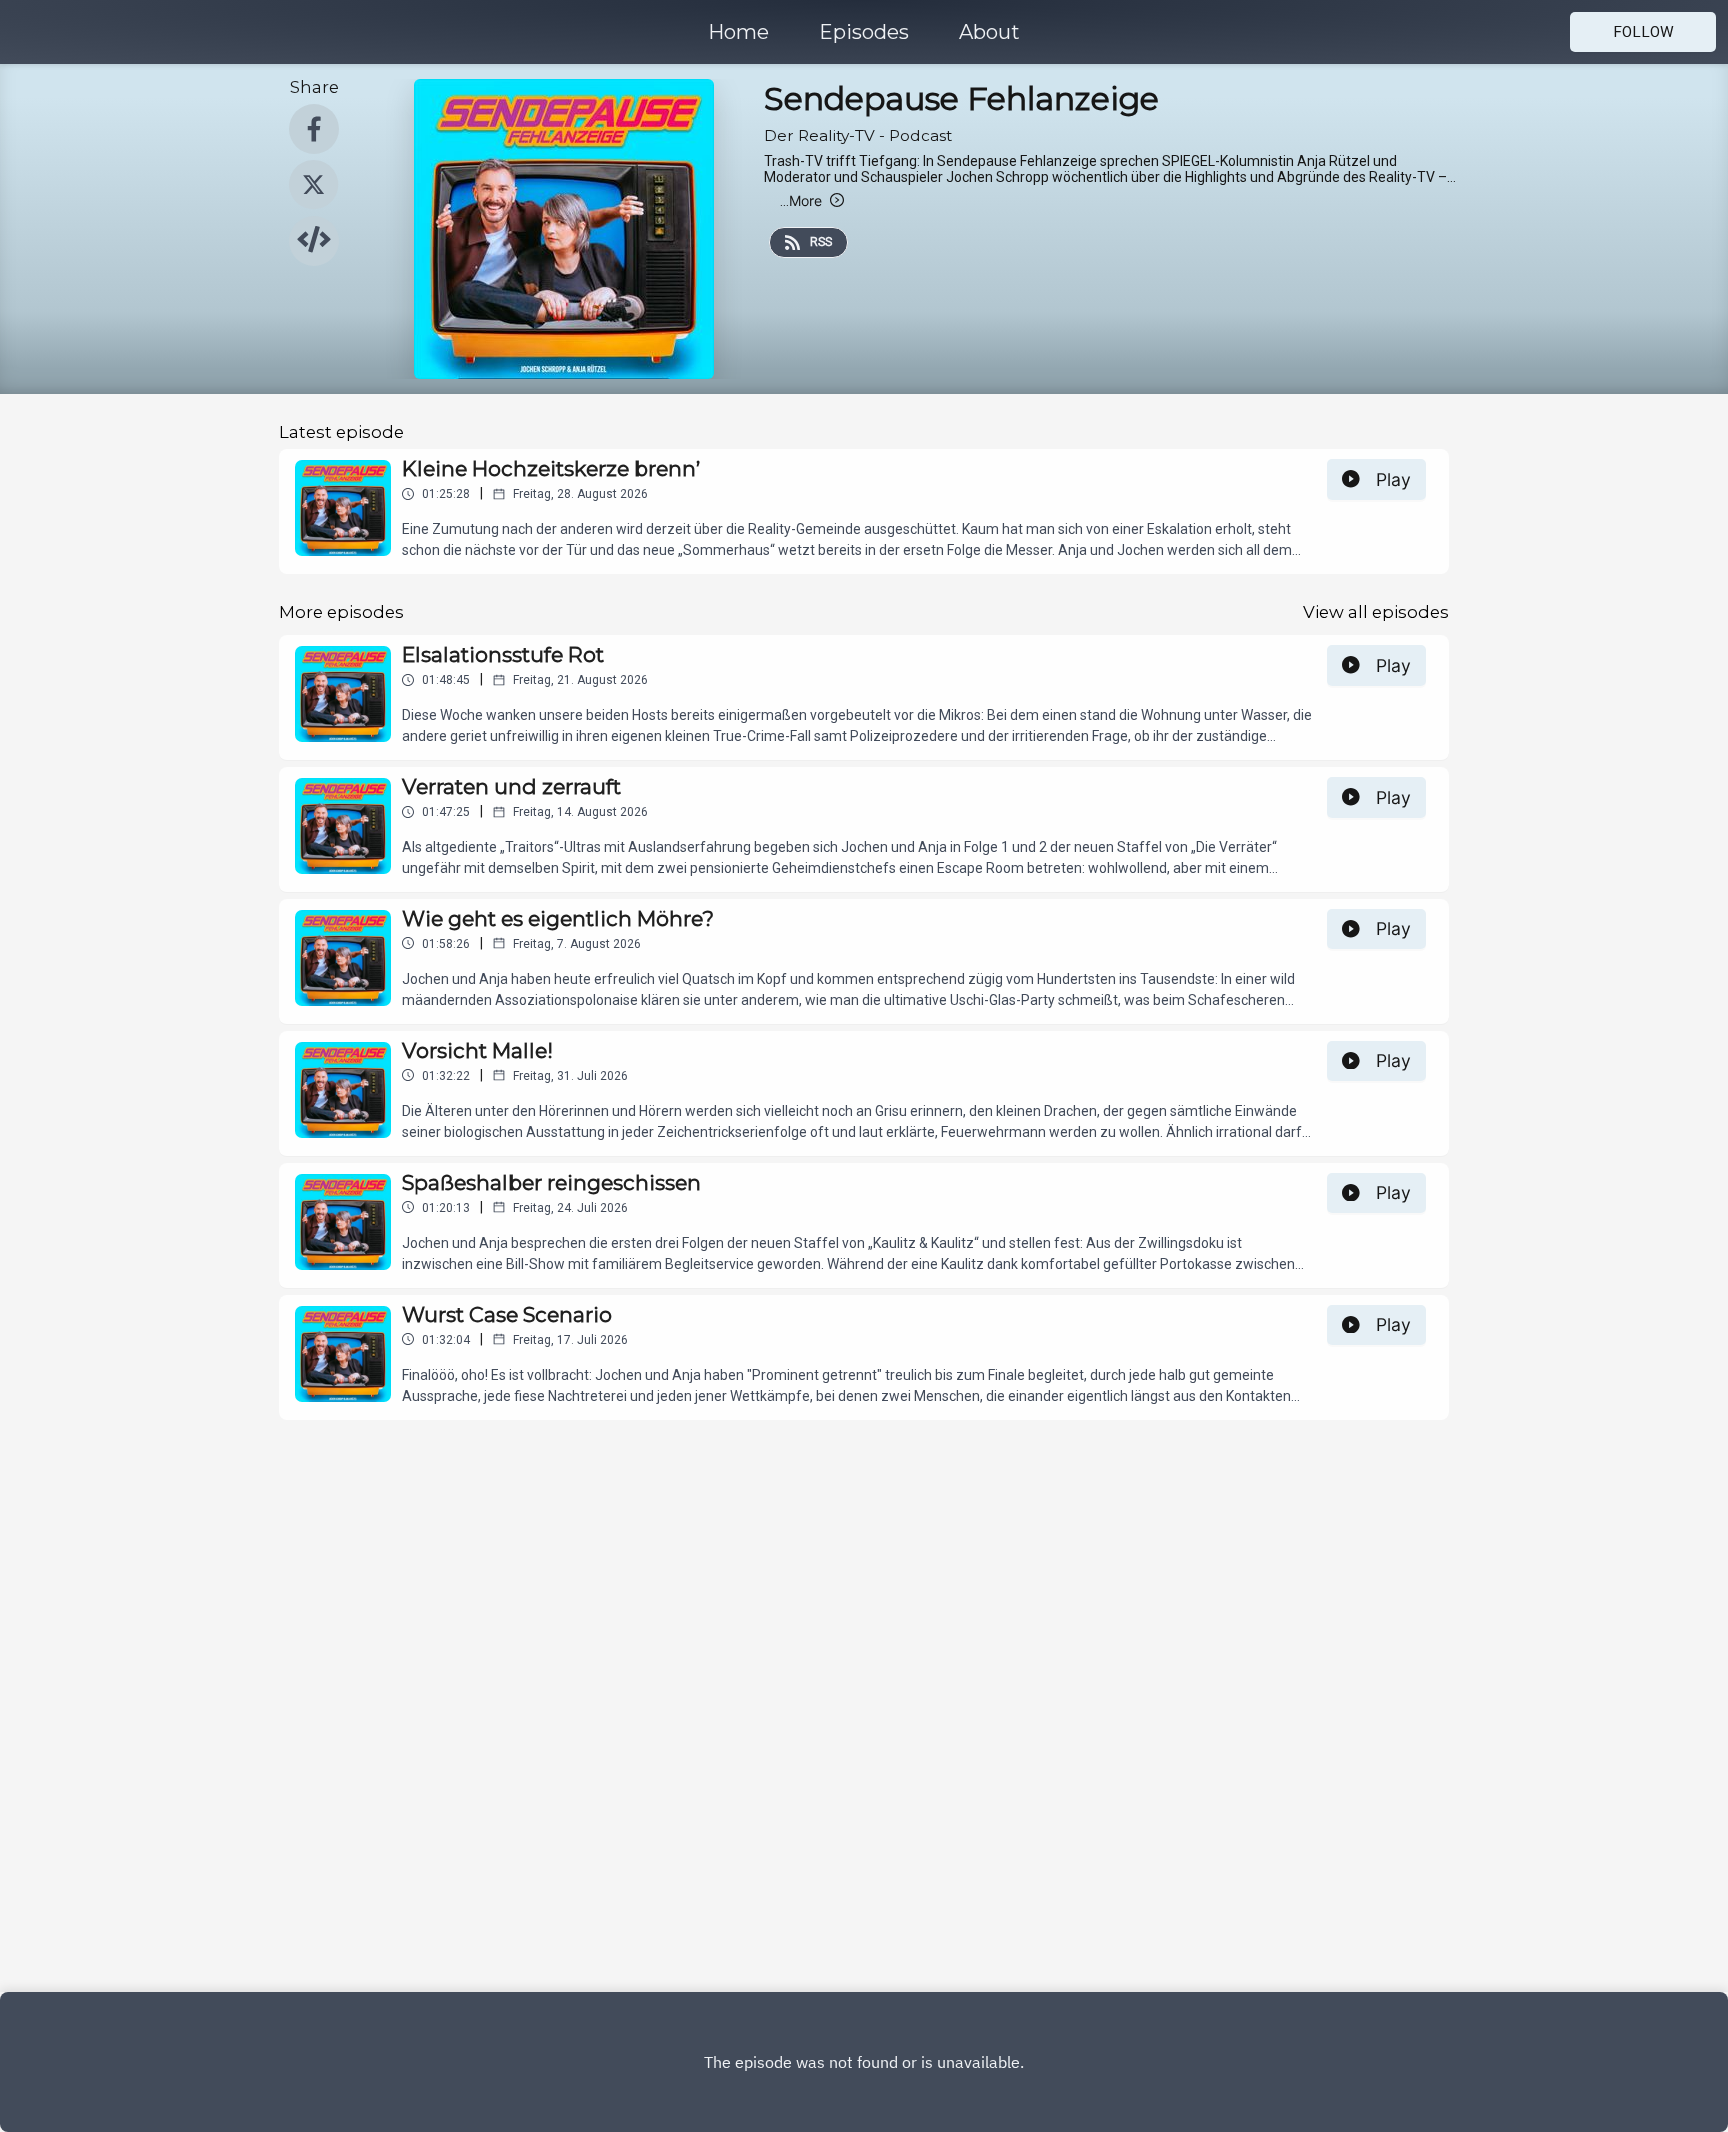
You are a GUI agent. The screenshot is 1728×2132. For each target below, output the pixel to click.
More (801, 200)
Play (1393, 479)
